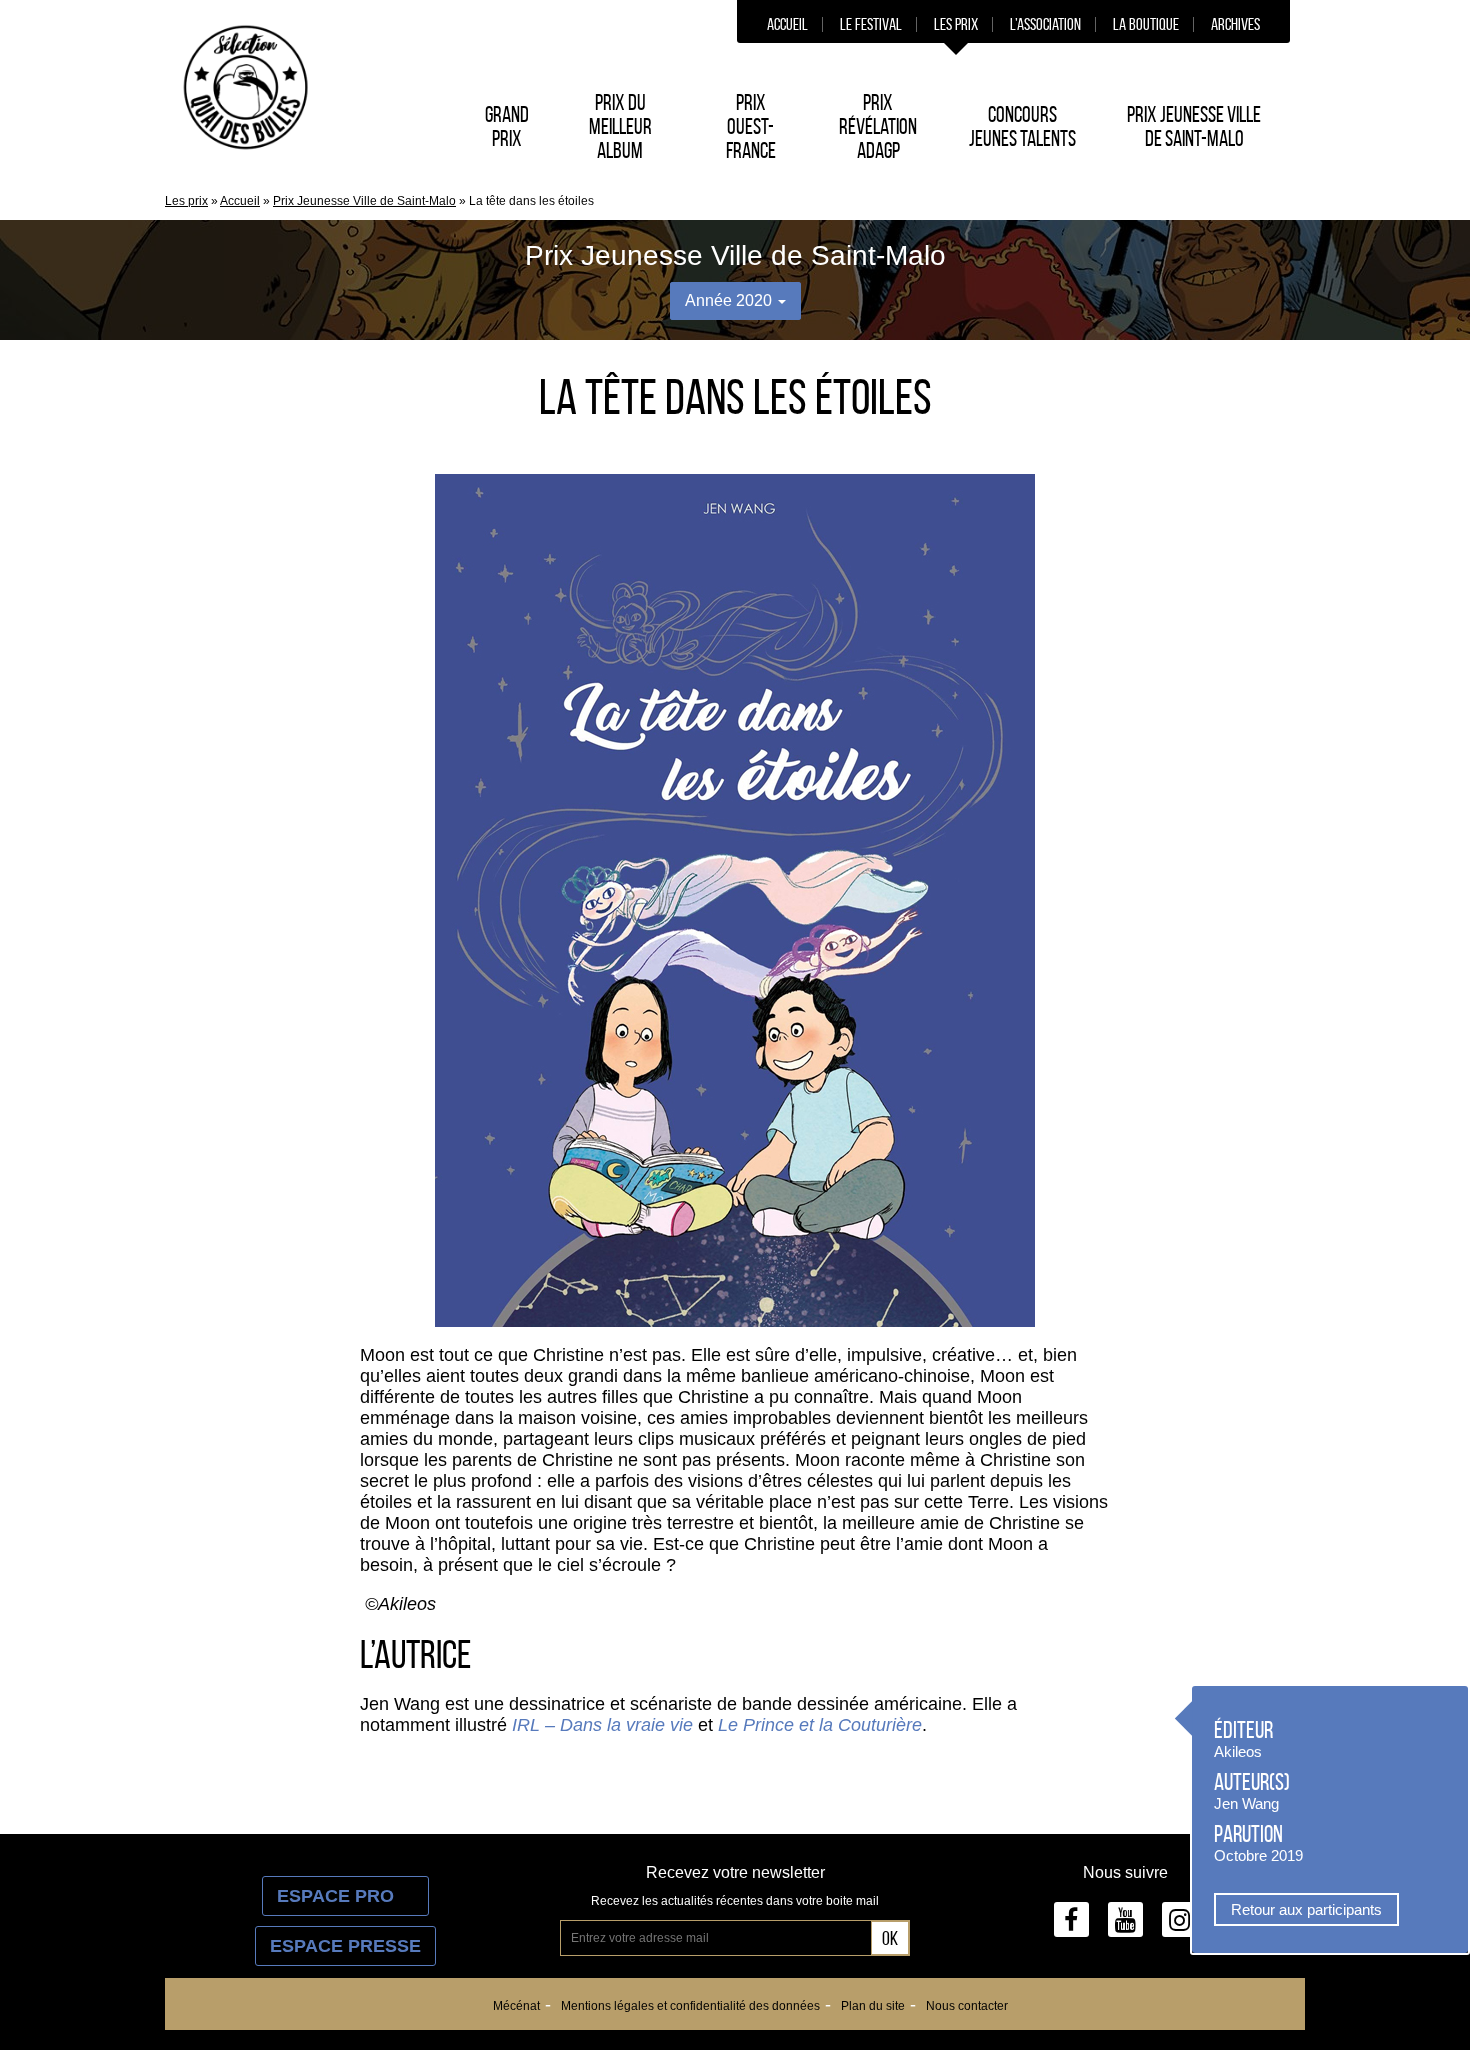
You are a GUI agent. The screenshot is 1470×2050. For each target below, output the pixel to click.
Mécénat (516, 2006)
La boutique (1146, 24)
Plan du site (873, 2006)
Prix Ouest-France (751, 126)
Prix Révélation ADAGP (878, 126)
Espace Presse (345, 1946)
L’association (1045, 24)
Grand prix (507, 126)
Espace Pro (345, 1896)
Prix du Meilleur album (620, 126)
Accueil (787, 24)
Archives (1235, 24)
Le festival (871, 24)
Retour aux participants (1306, 1909)
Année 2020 (730, 300)
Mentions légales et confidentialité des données (690, 2006)
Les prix (956, 24)
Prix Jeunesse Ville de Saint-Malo (1194, 126)
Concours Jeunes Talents (1022, 126)
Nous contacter (967, 2006)
